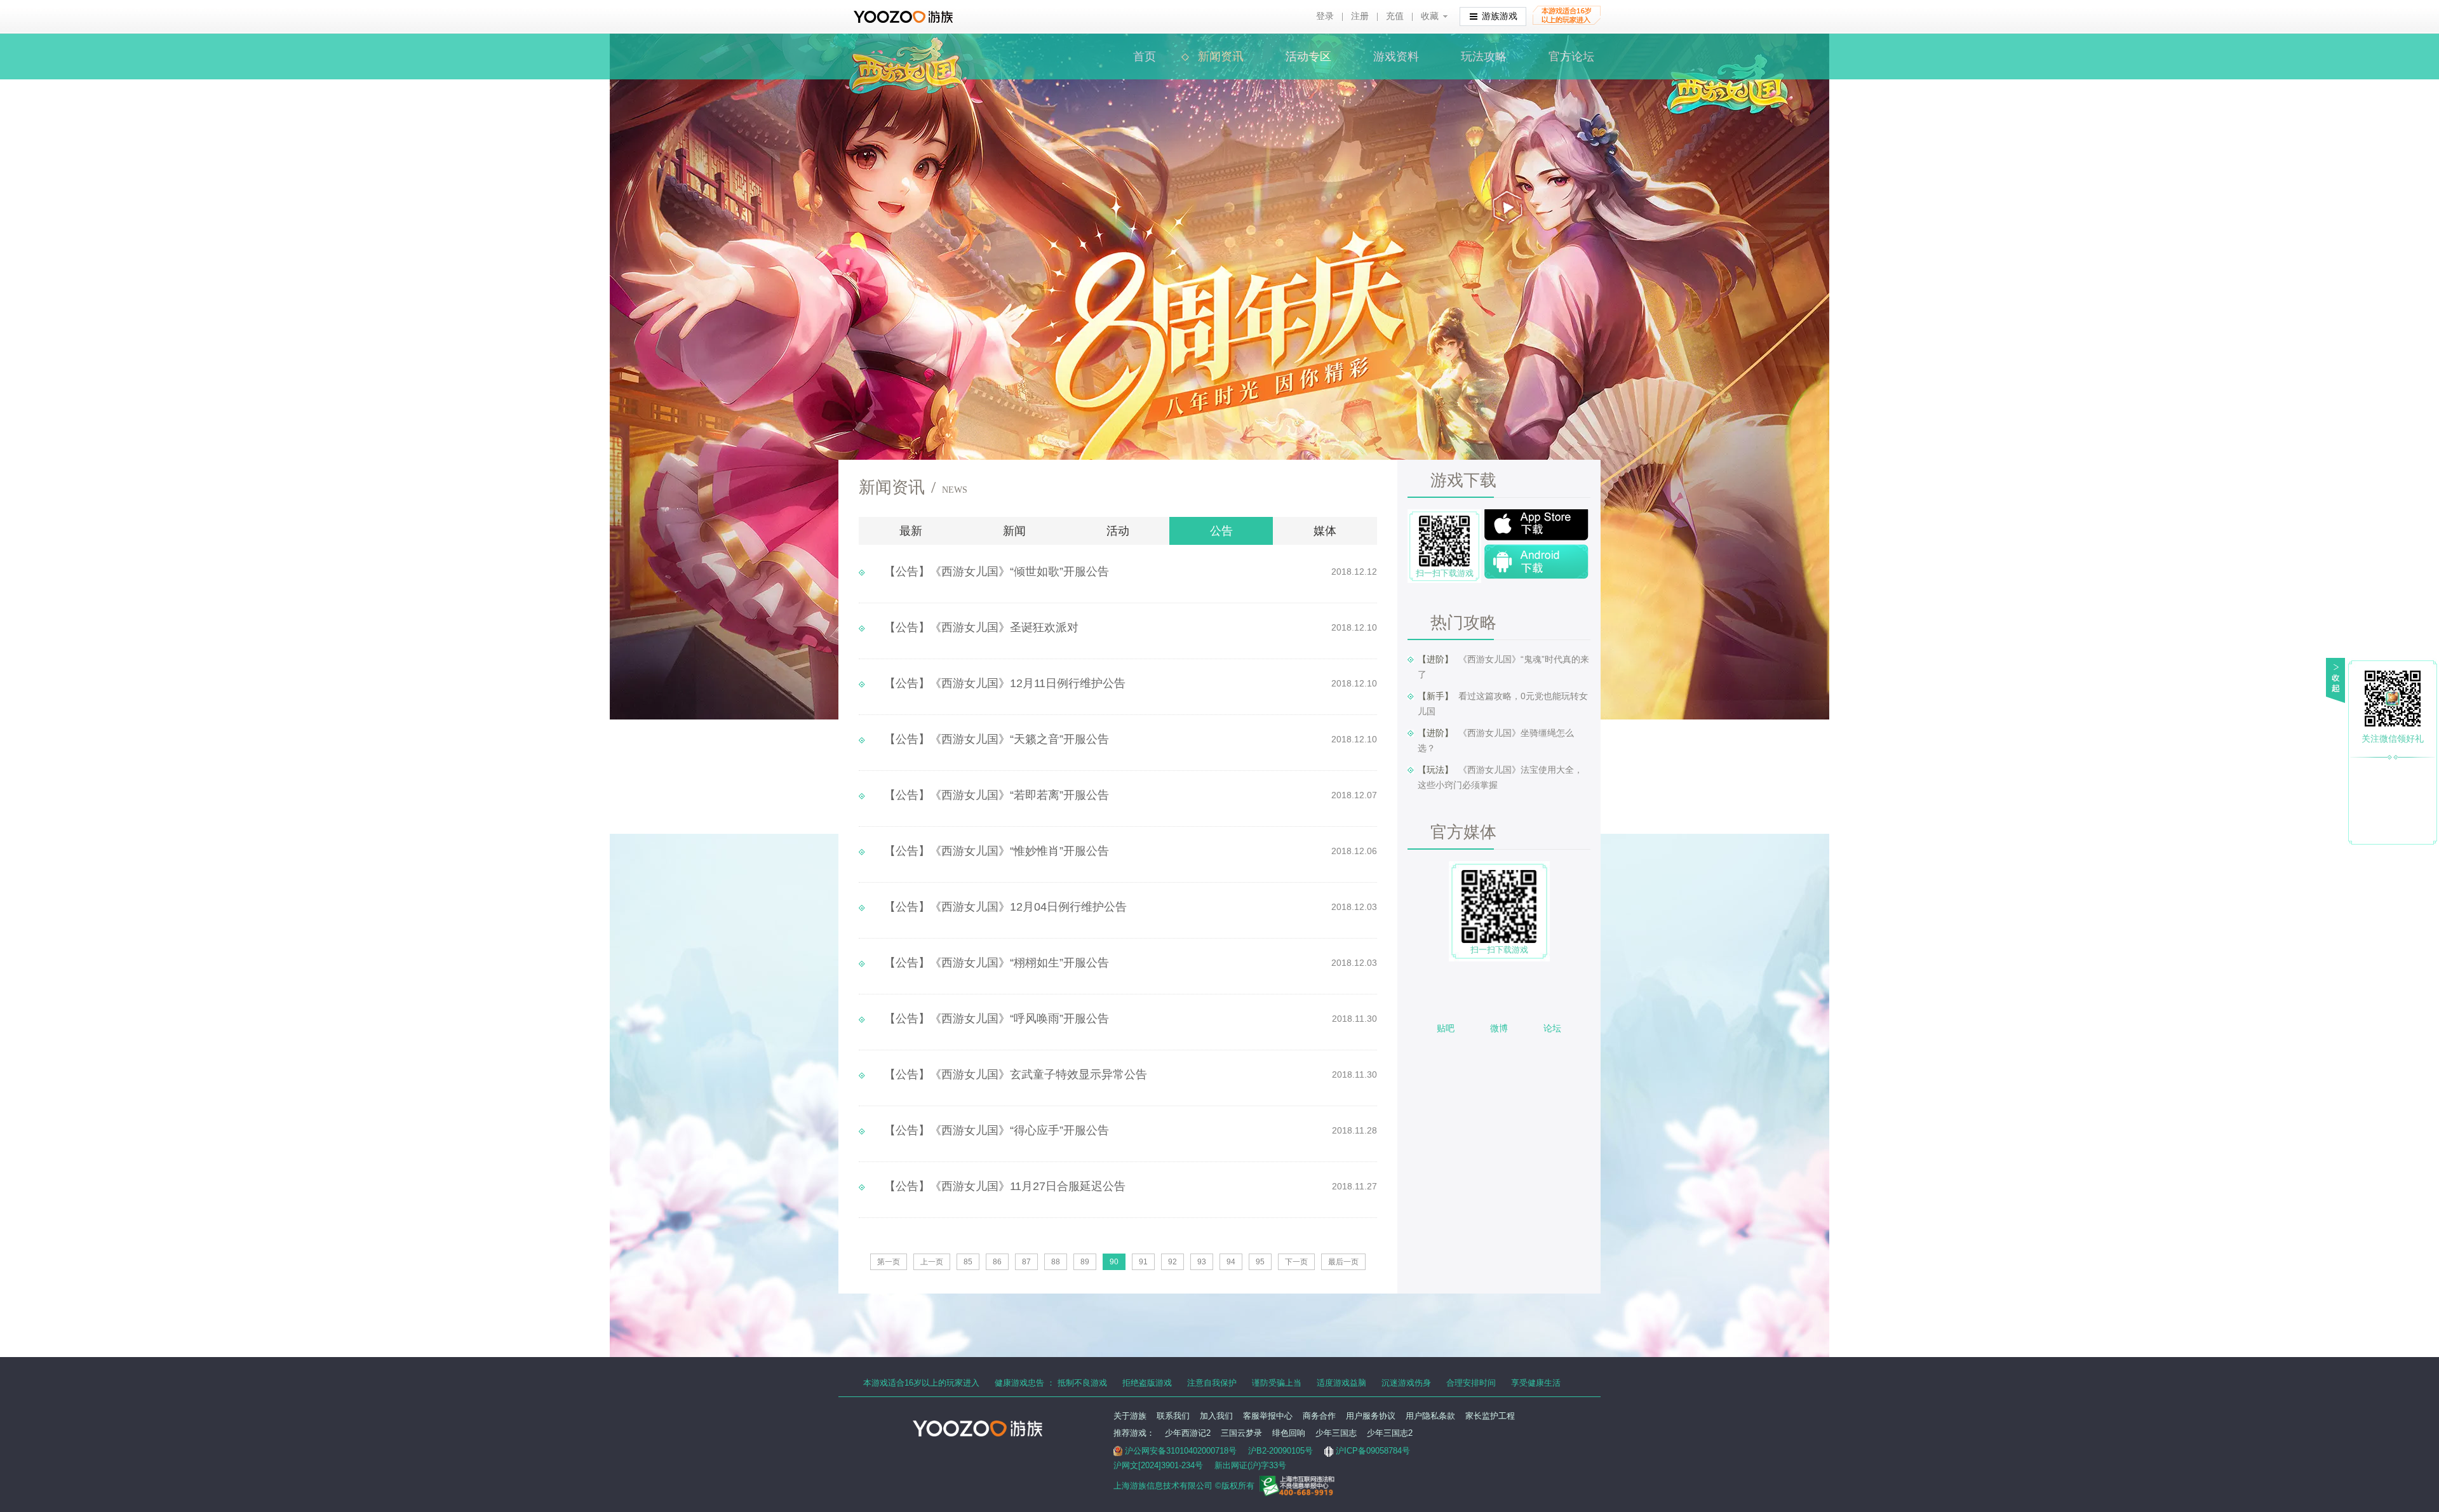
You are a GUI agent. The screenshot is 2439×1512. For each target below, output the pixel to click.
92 (1172, 1262)
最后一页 (1343, 1262)
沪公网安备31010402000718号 (1181, 1451)
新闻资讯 (1221, 57)
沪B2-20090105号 (1280, 1451)
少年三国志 (1336, 1433)
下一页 (1296, 1262)
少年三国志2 (1390, 1433)
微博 (1499, 1028)
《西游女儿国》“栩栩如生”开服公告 (997, 963)
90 (1114, 1262)
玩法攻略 (1484, 57)
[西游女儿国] (906, 44)
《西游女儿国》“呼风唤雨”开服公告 (997, 1019)
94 (1231, 1262)
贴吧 (1446, 1028)
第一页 (889, 1262)
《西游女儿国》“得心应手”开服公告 (997, 1130)
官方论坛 (1571, 57)
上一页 (932, 1262)
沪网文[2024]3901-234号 (1158, 1465)
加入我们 (1216, 1416)
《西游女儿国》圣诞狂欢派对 (981, 627)
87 (1026, 1262)
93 (1202, 1262)
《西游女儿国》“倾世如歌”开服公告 (997, 572)
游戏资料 (1396, 57)
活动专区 (1308, 57)
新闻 (1014, 531)
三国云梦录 (1241, 1433)
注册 (1360, 16)
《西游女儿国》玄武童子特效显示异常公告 (1016, 1074)
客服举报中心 (1268, 1416)
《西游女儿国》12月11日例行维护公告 (1005, 683)
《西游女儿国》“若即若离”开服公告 (997, 795)
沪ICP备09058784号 (1373, 1451)
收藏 (1430, 16)
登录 (1325, 16)
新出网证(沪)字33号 (1250, 1465)
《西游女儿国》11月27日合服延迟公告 (1005, 1186)
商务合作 (1319, 1416)
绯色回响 (1289, 1433)
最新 (911, 531)
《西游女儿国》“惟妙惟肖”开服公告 (997, 851)
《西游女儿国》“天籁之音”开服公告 (997, 739)
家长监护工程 (1490, 1416)
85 (968, 1262)
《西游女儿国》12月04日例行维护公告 (1005, 907)
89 (1085, 1262)
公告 (1221, 531)
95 (1260, 1262)
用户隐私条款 (1430, 1416)
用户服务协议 (1371, 1416)
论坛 (1552, 1028)
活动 (1118, 531)
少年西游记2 (1188, 1433)
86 (997, 1262)
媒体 (1325, 531)
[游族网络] (905, 17)
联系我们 (1173, 1416)
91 (1143, 1262)
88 (1056, 1262)
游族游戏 (1500, 16)
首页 (1145, 57)
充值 (1395, 16)
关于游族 (1130, 1416)
